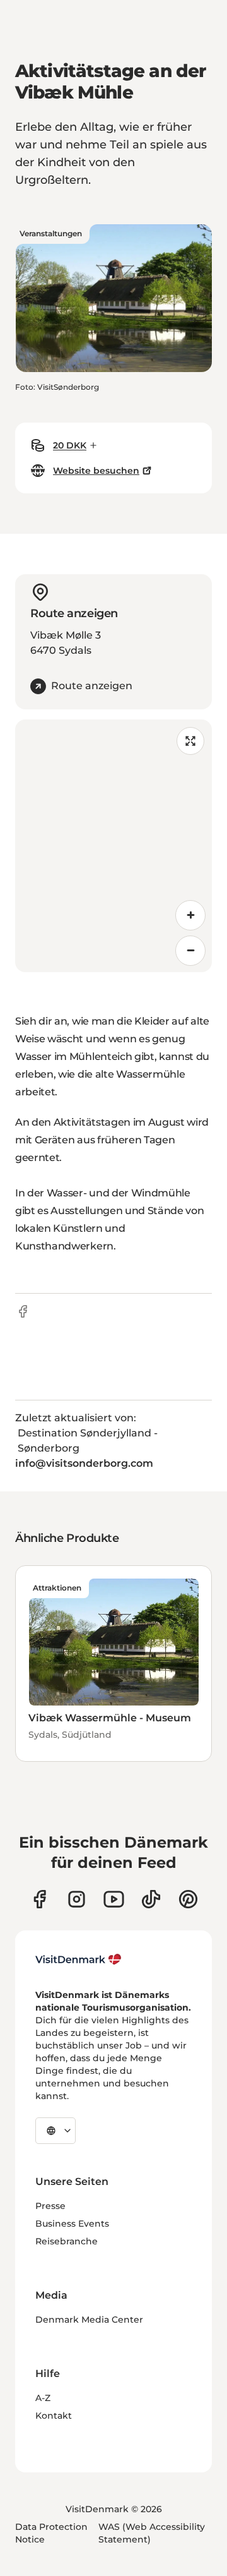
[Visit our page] (77, 1899)
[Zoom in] (190, 915)
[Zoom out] (190, 951)
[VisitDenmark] (79, 1959)
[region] (113, 846)
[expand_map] (190, 741)
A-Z (43, 2398)
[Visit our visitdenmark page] (114, 1899)
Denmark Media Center (89, 2320)
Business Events (72, 2224)
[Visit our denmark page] (39, 1899)
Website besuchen (96, 471)
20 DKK (70, 445)
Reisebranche (67, 2241)
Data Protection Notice (51, 2533)
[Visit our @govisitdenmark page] (151, 1899)
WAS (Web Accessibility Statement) (152, 2533)
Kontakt (54, 2416)
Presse (50, 2206)
